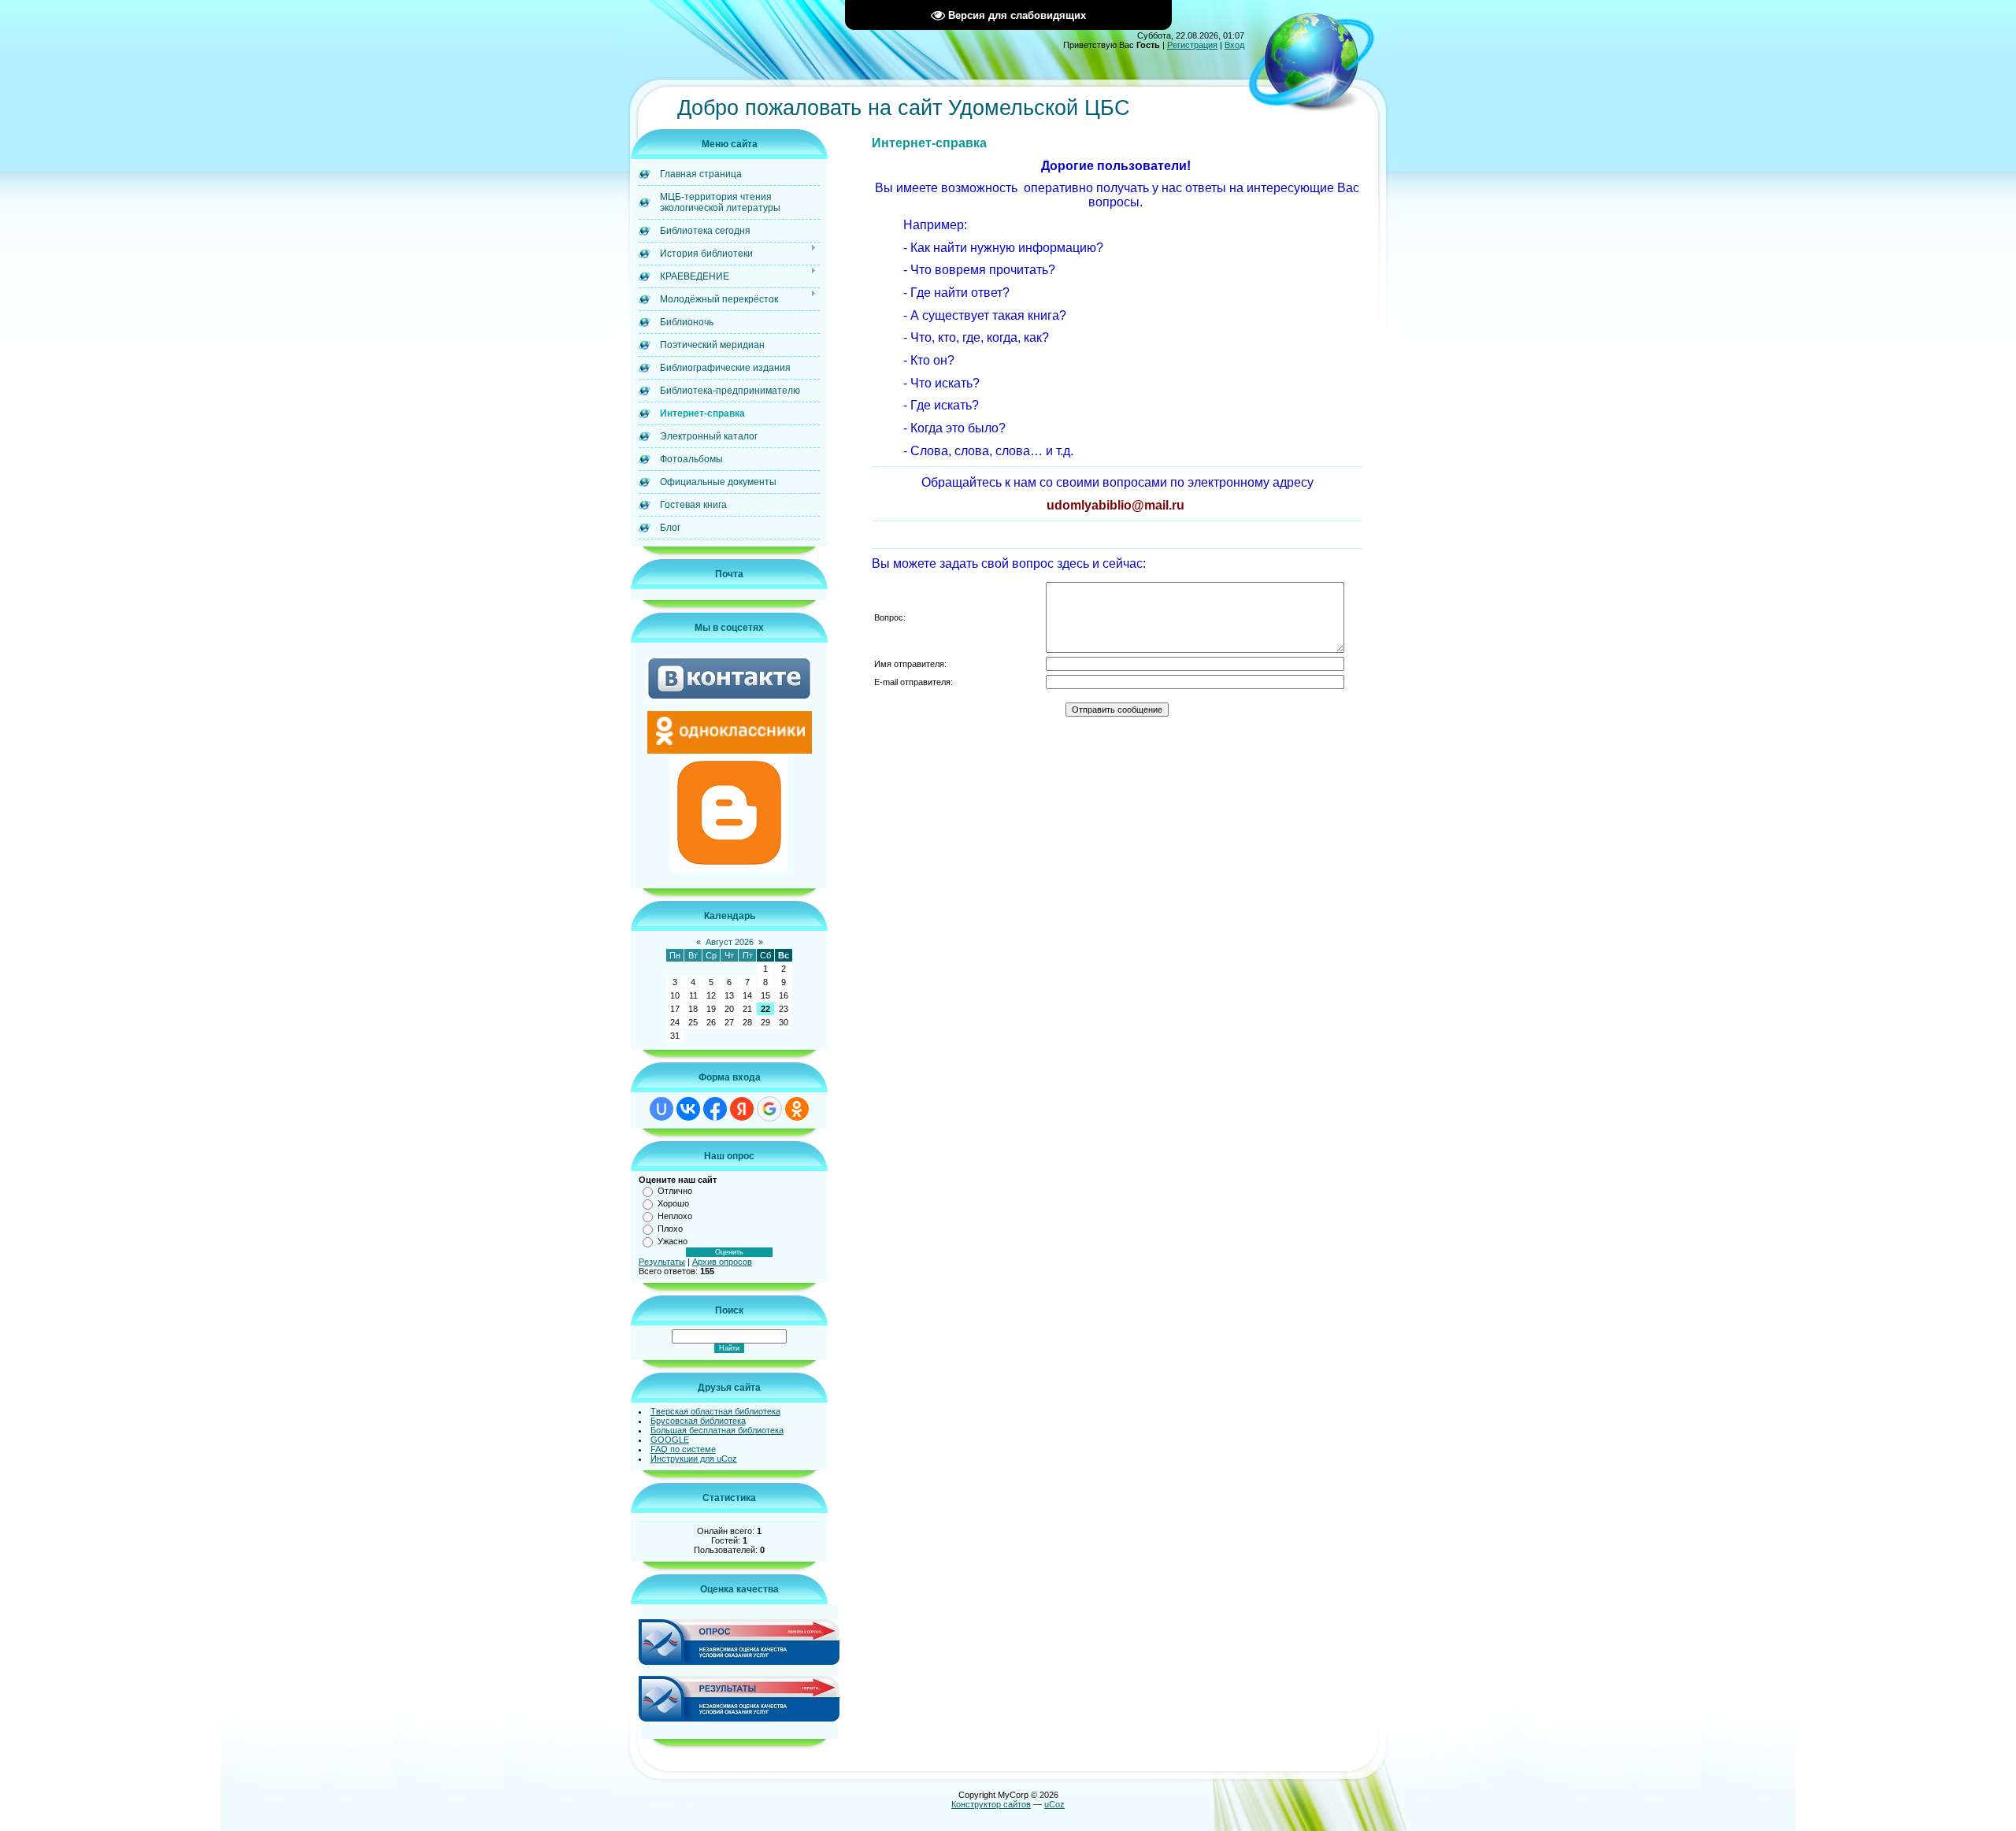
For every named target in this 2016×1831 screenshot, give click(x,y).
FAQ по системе (683, 1449)
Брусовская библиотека (698, 1421)
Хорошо (673, 1203)
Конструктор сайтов (991, 1804)
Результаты (662, 1262)
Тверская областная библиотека (715, 1411)
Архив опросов (722, 1262)
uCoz (1054, 1804)
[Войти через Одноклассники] (797, 1109)
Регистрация (1192, 45)
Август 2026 (730, 942)
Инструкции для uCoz (694, 1458)
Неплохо (675, 1216)
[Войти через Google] (769, 1109)
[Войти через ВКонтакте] (688, 1109)
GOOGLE (670, 1440)
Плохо (670, 1229)
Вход (1234, 45)
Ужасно (673, 1241)
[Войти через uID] (661, 1109)
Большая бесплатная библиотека (717, 1430)
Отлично (675, 1191)
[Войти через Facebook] (715, 1109)
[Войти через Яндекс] (742, 1109)
